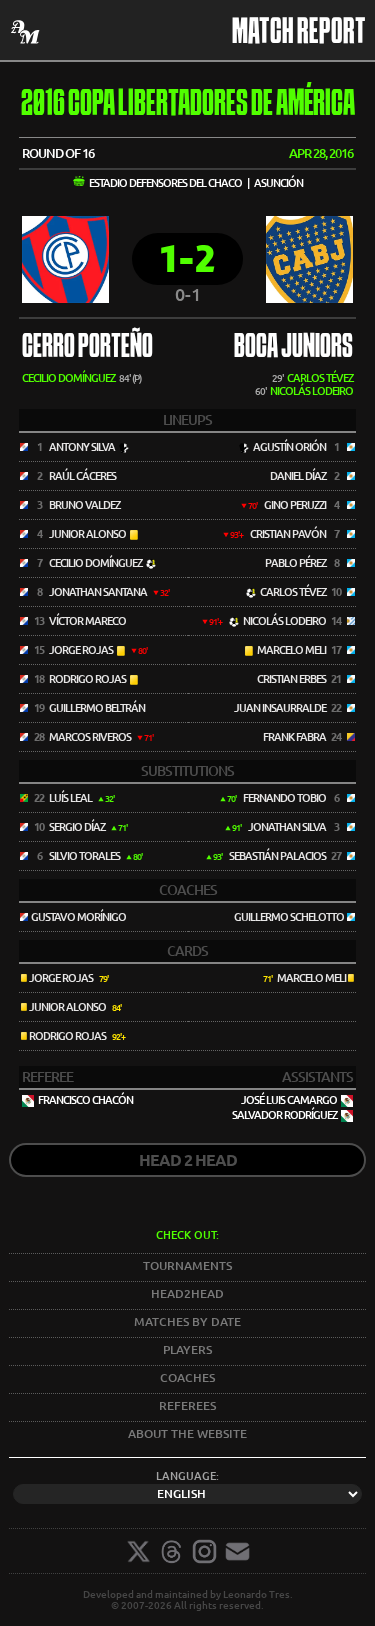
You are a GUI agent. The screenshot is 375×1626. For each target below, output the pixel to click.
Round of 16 (58, 153)
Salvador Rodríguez (284, 1115)
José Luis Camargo (289, 1100)
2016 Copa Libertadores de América (188, 105)
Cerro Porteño (87, 348)
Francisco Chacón (85, 1100)
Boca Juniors (293, 348)
